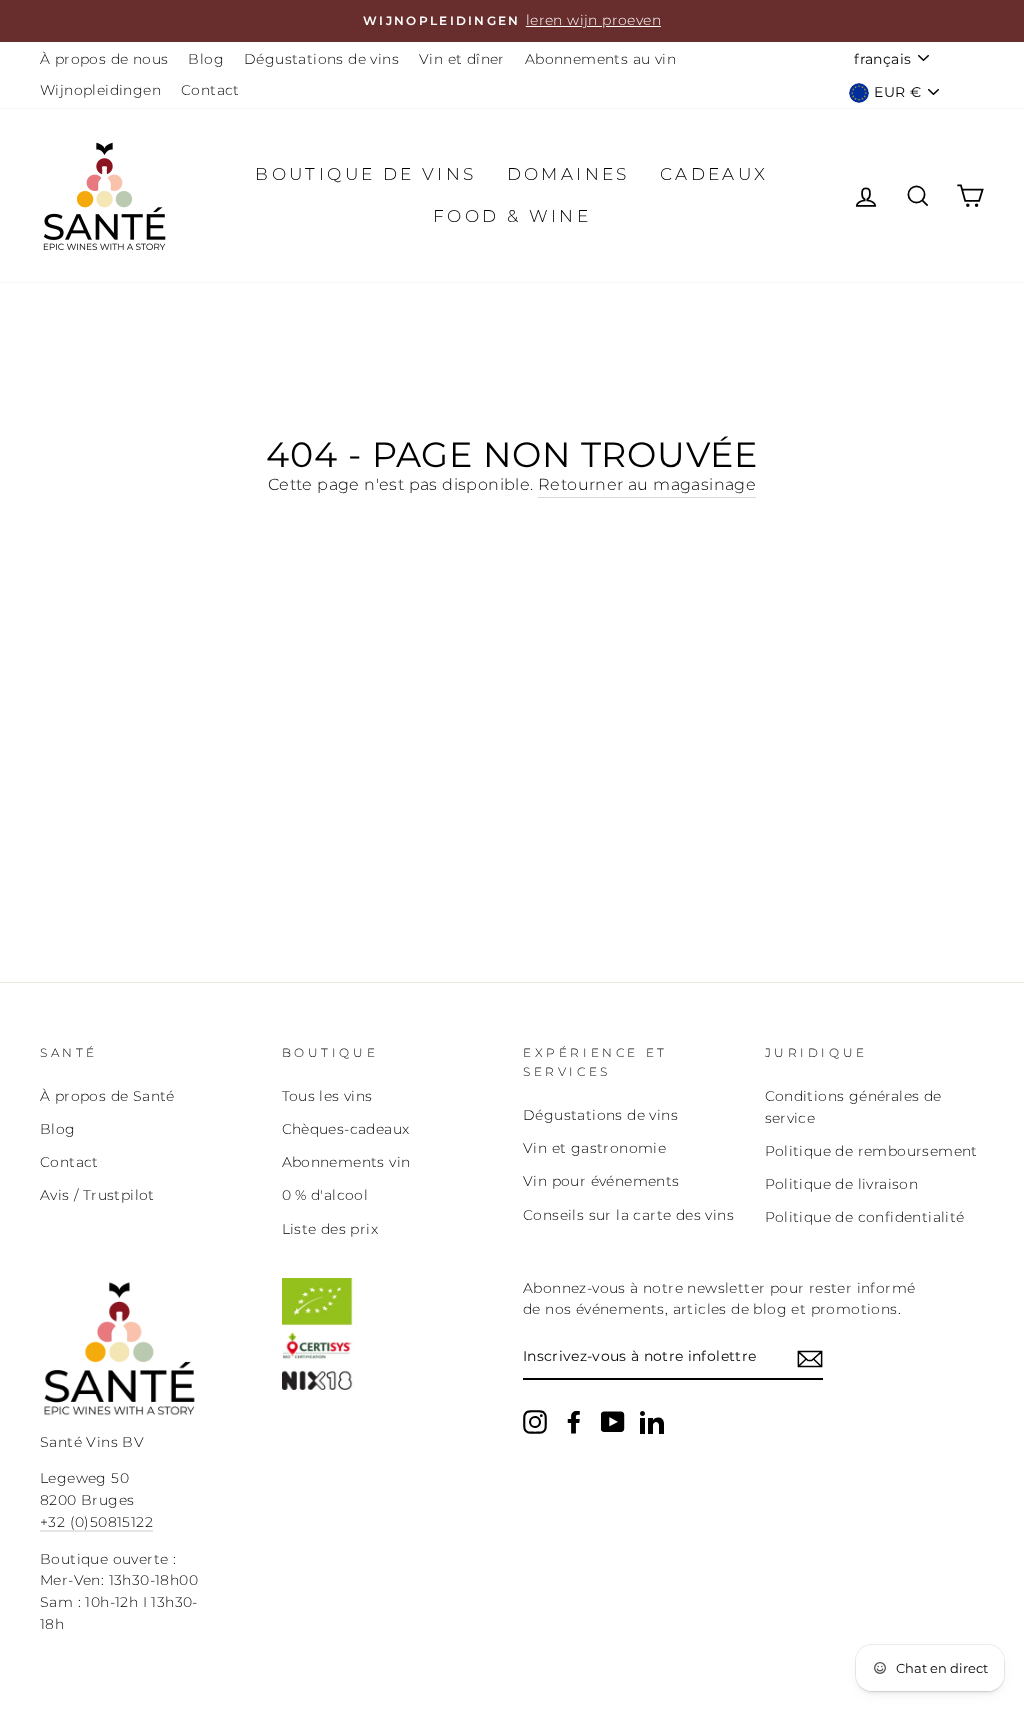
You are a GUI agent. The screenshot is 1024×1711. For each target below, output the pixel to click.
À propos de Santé (107, 1096)
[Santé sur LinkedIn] (652, 1422)
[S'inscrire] (810, 1358)
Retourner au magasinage (647, 484)
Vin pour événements (601, 1181)
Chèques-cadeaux (346, 1129)
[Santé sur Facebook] (574, 1422)
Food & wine (512, 216)
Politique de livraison (842, 1184)
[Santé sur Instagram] (535, 1422)
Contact (210, 90)
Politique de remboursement (871, 1151)
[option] (512, 21)
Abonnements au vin (600, 59)
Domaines (568, 174)
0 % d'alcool (325, 1195)
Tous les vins (327, 1096)
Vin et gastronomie (594, 1148)
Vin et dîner (462, 59)
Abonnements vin (346, 1162)
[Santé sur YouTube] (613, 1422)
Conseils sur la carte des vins (628, 1215)
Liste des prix (330, 1229)
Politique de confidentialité (865, 1217)
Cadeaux (714, 174)
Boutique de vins (365, 174)
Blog (206, 59)
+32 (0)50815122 (96, 1522)
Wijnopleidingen (100, 90)
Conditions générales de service (853, 1107)
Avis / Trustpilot (97, 1195)
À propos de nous (104, 59)
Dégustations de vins (321, 59)
